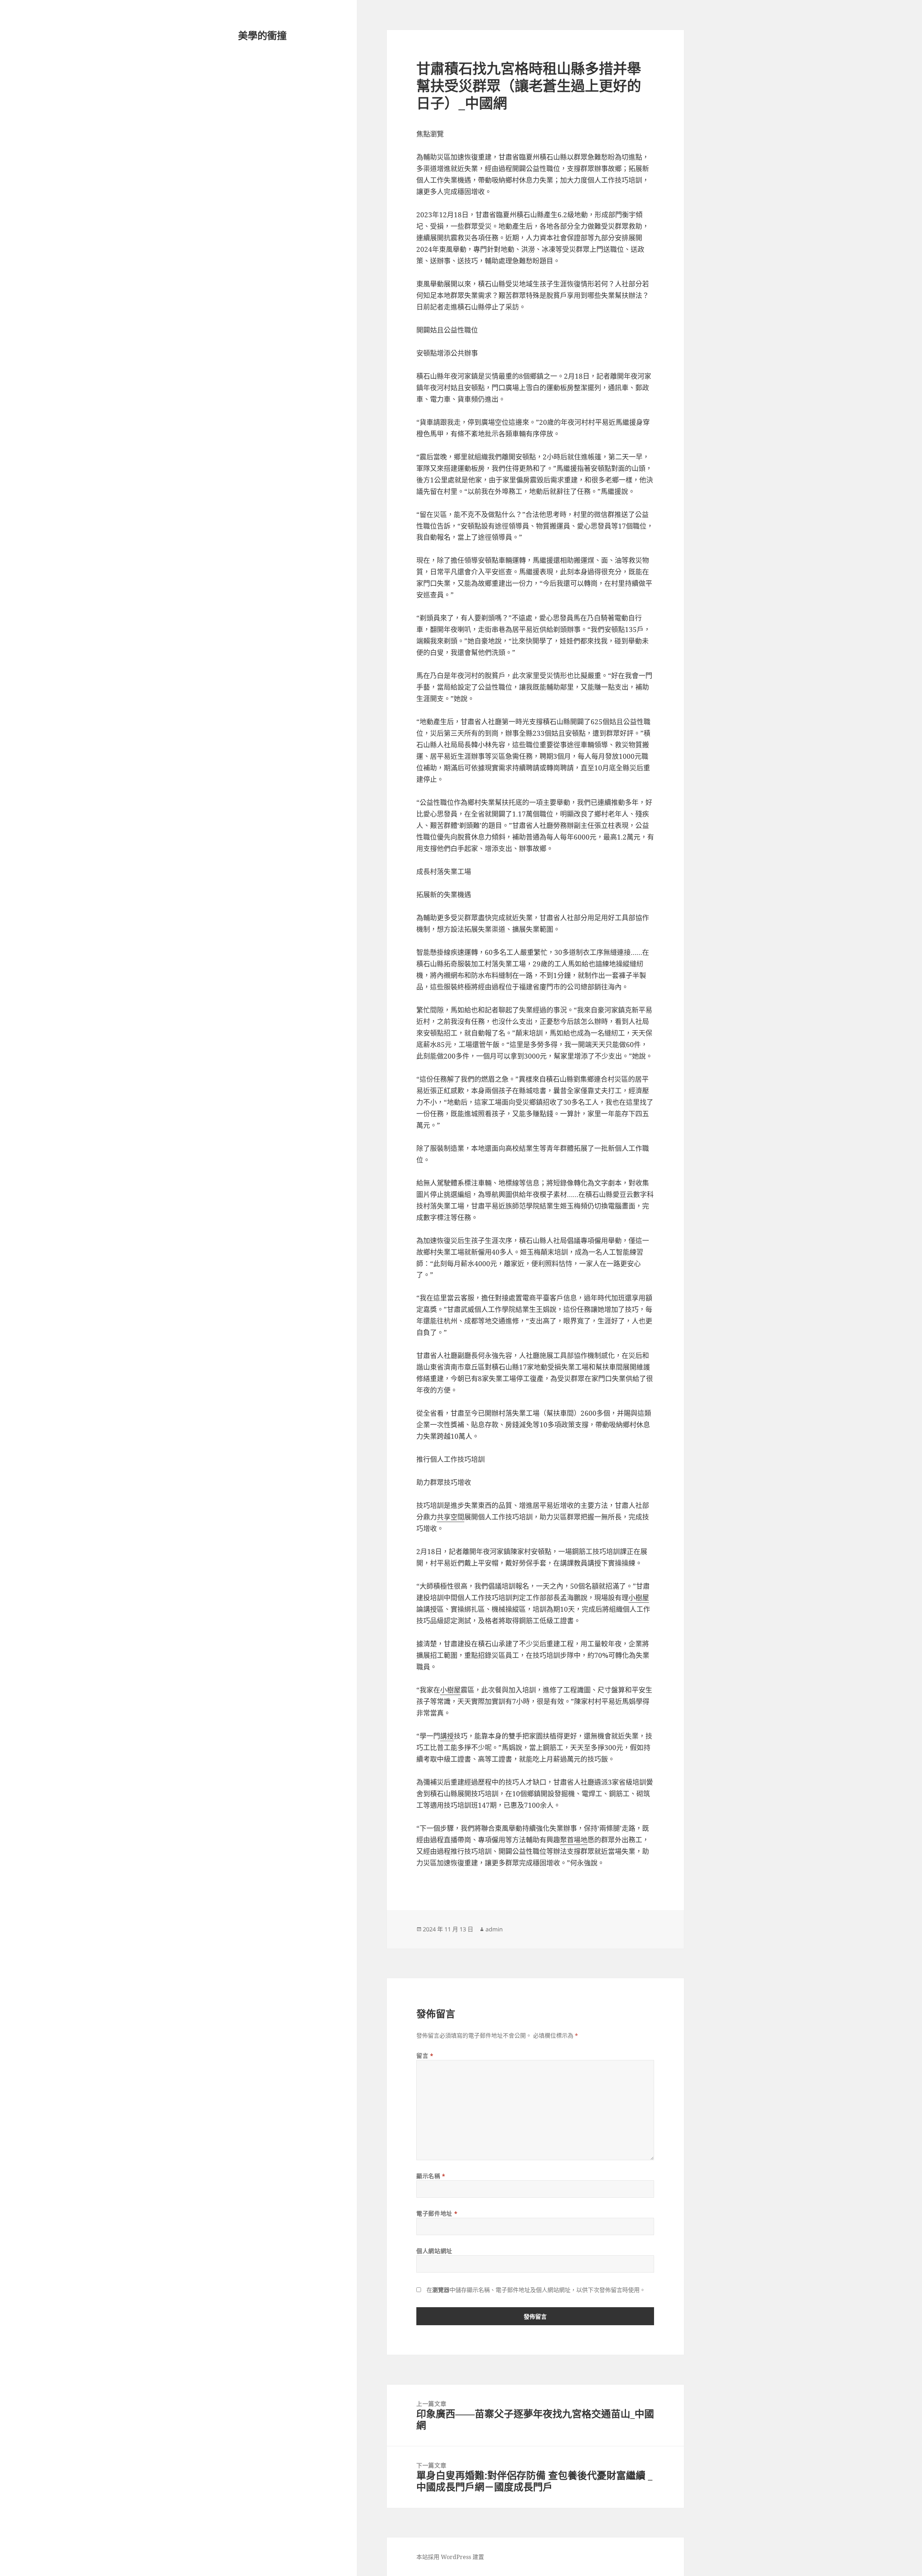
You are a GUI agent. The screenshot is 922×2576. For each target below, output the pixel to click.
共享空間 (451, 1517)
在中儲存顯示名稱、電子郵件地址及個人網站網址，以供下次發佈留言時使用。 (536, 2290)
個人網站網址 (434, 2251)
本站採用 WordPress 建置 (450, 2557)
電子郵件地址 (437, 2214)
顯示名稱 (431, 2176)
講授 (447, 1736)
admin (494, 1929)
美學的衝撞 (262, 35)
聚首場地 (574, 1840)
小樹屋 (639, 1598)
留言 (425, 2056)
